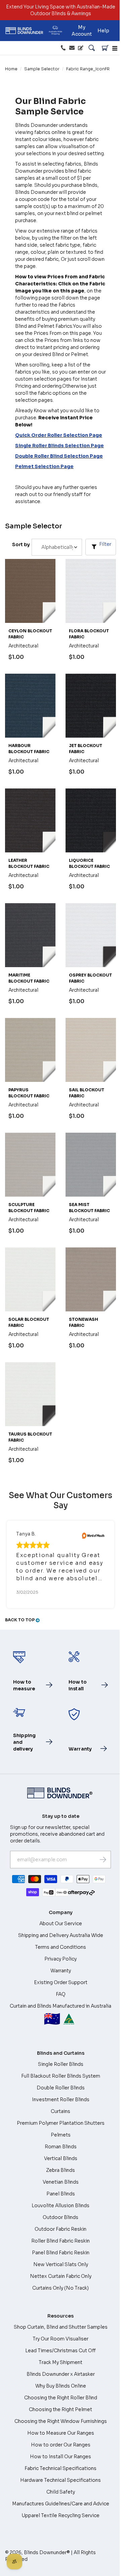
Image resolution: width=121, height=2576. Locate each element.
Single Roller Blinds (61, 2064)
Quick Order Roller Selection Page (59, 435)
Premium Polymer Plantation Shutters (61, 2123)
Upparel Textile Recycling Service (61, 2515)
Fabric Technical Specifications (61, 2468)
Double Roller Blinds (61, 2088)
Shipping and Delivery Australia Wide (61, 1935)
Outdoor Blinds (61, 2217)
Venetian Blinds (61, 2182)
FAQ (61, 1994)
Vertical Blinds (61, 2158)
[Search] (92, 48)
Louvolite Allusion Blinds (61, 2206)
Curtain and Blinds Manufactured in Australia (61, 2015)
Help (103, 31)
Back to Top (20, 1620)
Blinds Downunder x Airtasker (61, 2374)
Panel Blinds (61, 2194)
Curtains (61, 2111)
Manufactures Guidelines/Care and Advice (61, 2504)
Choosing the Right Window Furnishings (61, 2421)
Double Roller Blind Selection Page (59, 456)
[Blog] (81, 48)
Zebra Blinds (61, 2170)
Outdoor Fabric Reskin (61, 2229)
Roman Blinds (61, 2147)
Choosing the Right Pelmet (61, 2409)
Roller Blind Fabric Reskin (61, 2241)
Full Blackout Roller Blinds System (61, 2076)
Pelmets (61, 2135)
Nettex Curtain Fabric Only (61, 2276)
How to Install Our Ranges (61, 2457)
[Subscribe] (103, 1860)
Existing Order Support (61, 1982)
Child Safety (61, 2492)
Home (11, 69)
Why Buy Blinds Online (61, 2386)
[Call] (63, 48)
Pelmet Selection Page (44, 466)
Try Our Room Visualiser (61, 2339)
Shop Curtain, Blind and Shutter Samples (61, 2327)
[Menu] (115, 48)
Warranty (61, 1971)
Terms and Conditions (61, 1947)
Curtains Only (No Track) (61, 2288)
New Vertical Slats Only (61, 2264)
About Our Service (61, 1924)
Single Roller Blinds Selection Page (59, 446)
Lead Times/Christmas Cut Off (61, 2351)
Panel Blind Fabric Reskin (61, 2253)
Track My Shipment (61, 2362)
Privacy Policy (61, 1959)
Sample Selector (42, 69)
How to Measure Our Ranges (61, 2433)
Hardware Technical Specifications (61, 2480)
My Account (82, 31)
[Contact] (72, 48)
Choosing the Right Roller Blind (61, 2398)
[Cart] (105, 48)
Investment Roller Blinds (61, 2099)
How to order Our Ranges (61, 2445)
